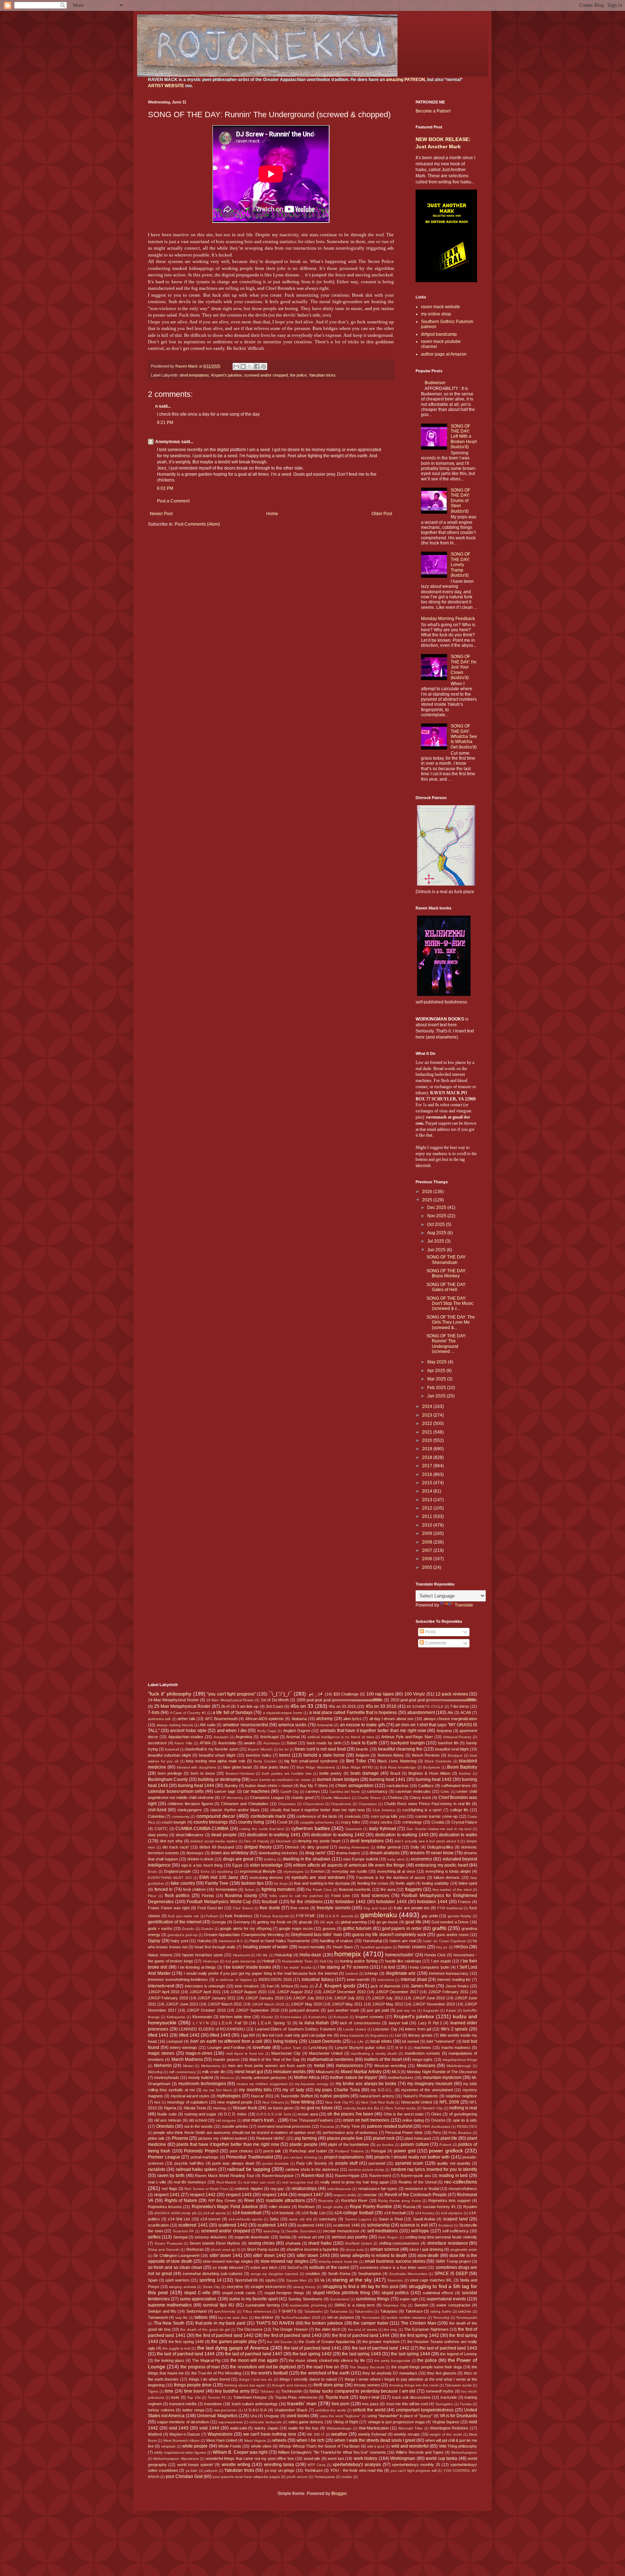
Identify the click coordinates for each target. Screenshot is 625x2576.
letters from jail (418, 2029)
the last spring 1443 (361, 2354)
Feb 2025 (437, 1388)
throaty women (367, 2385)
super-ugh (409, 2299)
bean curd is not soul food (320, 1749)
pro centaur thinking (300, 2157)
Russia (409, 2207)
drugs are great (238, 1859)
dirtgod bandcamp (439, 334)
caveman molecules (413, 1791)
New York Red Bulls (377, 2102)
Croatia (438, 1822)
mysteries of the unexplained (427, 2090)
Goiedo (207, 1929)
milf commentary (182, 2072)
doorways (195, 1853)
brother (465, 1773)
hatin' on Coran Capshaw (445, 1941)
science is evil (414, 2225)
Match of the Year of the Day (275, 2059)
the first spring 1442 (420, 2335)
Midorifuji (155, 2072)
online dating (413, 2120)
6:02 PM (165, 488)
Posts (430, 1632)
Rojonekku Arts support (449, 2201)
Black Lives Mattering (397, 1761)
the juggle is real (176, 2348)
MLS (396, 2072)
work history (365, 2458)
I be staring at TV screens (343, 1967)
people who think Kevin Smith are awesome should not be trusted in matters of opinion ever (234, 2132)
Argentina (244, 1737)
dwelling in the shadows (307, 1859)
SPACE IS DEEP (451, 2274)
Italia (304, 1986)
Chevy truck (420, 1798)
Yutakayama (325, 2477)
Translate (464, 1605)
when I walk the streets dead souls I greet (375, 2440)
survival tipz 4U (218, 2305)
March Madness (187, 2059)
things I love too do (256, 2379)
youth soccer (297, 2477)
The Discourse (250, 2329)
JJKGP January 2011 (216, 1998)
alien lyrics (352, 1719)
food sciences (375, 1896)
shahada (293, 2243)
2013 (428, 1500)
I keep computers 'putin (429, 1967)
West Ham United (222, 2440)
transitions (213, 2404)
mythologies (229, 2096)
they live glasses (442, 2373)
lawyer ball (398, 2023)
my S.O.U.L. (382, 2090)
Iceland (352, 1974)
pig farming (306, 2138)
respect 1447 (311, 2195)
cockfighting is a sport (422, 1810)
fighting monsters (279, 1889)
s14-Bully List (313, 2213)
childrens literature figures (190, 1804)
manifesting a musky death (374, 2053)
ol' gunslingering (463, 2114)
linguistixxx (379, 2035)
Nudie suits (167, 2114)
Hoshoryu (211, 1961)
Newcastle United (416, 2102)
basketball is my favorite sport (212, 1749)
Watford (155, 2434)
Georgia (219, 1922)
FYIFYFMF (306, 1916)
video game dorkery (306, 2422)
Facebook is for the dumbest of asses (391, 1877)
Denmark (283, 1841)
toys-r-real (369, 2397)
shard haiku (320, 2243)
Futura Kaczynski (275, 1916)
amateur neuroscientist (245, 1725)
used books (298, 2416)
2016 (428, 1474)
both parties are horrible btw (287, 1773)
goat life (413, 1922)
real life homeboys (190, 2182)
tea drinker (264, 2317)
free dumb (270, 1908)
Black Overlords (438, 1761)
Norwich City (433, 2108)
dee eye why (171, 1841)
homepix (348, 1954)
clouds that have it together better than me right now (318, 1810)
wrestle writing (236, 2465)
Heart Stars (343, 1947)
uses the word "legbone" (340, 2416)
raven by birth (171, 2176)
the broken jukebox (324, 2323)
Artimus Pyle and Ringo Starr (407, 1737)
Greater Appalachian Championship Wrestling (244, 1935)
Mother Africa (307, 2078)
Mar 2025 (437, 1379)
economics (422, 1859)
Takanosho (364, 2311)
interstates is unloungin (205, 1986)
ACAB (466, 1713)
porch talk (272, 2151)
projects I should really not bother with (412, 2157)
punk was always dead (233, 2163)
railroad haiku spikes (196, 2169)
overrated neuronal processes (284, 2126)
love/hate (262, 2047)
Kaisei (451, 2010)
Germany (242, 1922)
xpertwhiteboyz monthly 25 (416, 2465)
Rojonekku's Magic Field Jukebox (225, 2207)
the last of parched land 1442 (381, 2348)
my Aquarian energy (312, 2084)
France (464, 1902)
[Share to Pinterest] (264, 366)
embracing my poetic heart (441, 1865)
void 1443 (179, 2428)
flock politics (177, 1896)
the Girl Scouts (279, 2342)
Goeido (188, 1929)
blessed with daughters (197, 1767)
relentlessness (339, 2189)
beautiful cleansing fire (400, 1749)
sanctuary (328, 2219)
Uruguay (272, 2416)
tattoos (201, 2317)
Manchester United (326, 2053)
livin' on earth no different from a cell (226, 2041)
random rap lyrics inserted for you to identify (434, 2169)
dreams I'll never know (432, 1853)
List (398, 2035)
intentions (386, 1980)
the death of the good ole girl (205, 2329)
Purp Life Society (312, 2163)
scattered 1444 (311, 2225)
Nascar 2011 (262, 2096)
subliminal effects (438, 2293)
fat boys (280, 1883)
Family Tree (217, 1883)
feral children (194, 1889)
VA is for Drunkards (458, 2416)
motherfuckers (401, 2078)
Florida (208, 1896)
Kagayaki (431, 2010)
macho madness (456, 2047)
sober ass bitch (264, 2267)
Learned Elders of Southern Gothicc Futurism (295, 2029)
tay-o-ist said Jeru (233, 2318)
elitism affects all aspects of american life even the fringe (349, 1865)
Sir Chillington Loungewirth (177, 2255)
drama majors (348, 1853)
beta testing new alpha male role (215, 1761)
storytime (235, 2287)
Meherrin (163, 2066)
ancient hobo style (188, 1731)
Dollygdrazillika (440, 1847)
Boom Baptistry (462, 1767)
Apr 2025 (437, 1371)
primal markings (205, 2157)
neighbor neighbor (461, 2096)
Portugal (378, 2151)
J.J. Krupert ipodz (335, 1986)
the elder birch (328, 2329)
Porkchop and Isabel (308, 2151)
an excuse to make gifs (363, 1725)
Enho (205, 1871)
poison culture (415, 2144)
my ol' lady (293, 2090)
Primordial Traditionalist (250, 2157)
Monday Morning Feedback (448, 619)
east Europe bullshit (361, 1859)
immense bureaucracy (449, 1973)
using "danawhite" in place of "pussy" (400, 2416)
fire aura (388, 1889)
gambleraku (379, 1915)
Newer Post (161, 514)
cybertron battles (311, 1828)
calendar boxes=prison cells (176, 1791)
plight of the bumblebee (348, 2144)
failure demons (447, 1877)
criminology (412, 1822)
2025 (428, 1200)
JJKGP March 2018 (268, 2004)
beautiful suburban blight (169, 1755)
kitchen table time (235, 2017)
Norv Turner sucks (401, 2108)
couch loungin (174, 1822)
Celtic (445, 1792)
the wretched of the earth (325, 2373)
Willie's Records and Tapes (420, 2452)
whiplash (169, 2446)
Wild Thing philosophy (458, 2446)
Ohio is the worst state (404, 2114)
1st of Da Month (275, 1700)
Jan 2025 (437, 1396)
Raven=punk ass (416, 2176)
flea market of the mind (452, 1890)
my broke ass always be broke (366, 2084)
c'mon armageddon (354, 1786)
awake (250, 1743)
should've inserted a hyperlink (312, 2249)
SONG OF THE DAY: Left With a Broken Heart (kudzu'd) (464, 437)
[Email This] (236, 366)
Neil (157, 2102)
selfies (154, 2237)
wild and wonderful (410, 2446)
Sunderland (340, 2299)
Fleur (152, 1896)
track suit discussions (411, 2397)
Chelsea (395, 1798)
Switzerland (196, 2311)
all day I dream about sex (392, 1719)
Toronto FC (217, 2397)
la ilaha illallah (314, 2023)
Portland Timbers (349, 2151)
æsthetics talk (159, 1719)
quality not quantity (454, 2163)
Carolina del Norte (345, 1792)
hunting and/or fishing (359, 1961)
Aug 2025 (437, 1233)
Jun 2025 (437, 1250)
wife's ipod (376, 2446)
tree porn (341, 2404)
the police (298, 375)
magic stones (161, 2053)
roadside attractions (285, 2201)
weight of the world (446, 2434)
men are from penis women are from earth (267, 2066)
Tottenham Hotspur (250, 2397)
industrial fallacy (318, 1979)
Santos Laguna (358, 2219)
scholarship (379, 2225)
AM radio (207, 1725)
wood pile (312, 2458)
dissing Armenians (354, 1847)
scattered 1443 (272, 2225)
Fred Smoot (243, 1908)
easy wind (396, 1859)
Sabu (274, 2219)
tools (175, 2397)
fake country (183, 1883)
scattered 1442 (233, 2225)
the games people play (234, 2342)
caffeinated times (456, 1786)
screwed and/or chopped (266, 375)
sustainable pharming (308, 2305)
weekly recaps (407, 2434)
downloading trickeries (278, 1853)
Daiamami (354, 1829)
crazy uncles (381, 1822)
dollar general (388, 1847)
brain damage (365, 1773)
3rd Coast (275, 1706)
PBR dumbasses (436, 2127)
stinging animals (182, 2287)
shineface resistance (448, 2243)
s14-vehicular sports (245, 2219)
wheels (279, 2440)
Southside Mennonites (408, 2274)
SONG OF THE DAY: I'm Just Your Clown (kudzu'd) (464, 667)
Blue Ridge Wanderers (316, 1767)
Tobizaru (267, 2391)
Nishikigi (220, 2108)
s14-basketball (247, 2213)
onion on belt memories (366, 2120)
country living (251, 1822)
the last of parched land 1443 (448, 2348)
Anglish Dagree (297, 1731)
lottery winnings (184, 2047)
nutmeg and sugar (201, 2114)
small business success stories (395, 2261)
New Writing (303, 2102)
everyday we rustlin (350, 1871)
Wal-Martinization (374, 2428)
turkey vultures (161, 2410)
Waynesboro (220, 2434)
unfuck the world (369, 2410)
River (249, 2201)
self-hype (420, 2231)
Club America (384, 1810)
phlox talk (156, 2138)
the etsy (390, 2329)
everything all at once (396, 1871)
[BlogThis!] (243, 366)
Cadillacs (426, 1786)
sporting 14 (211, 2280)
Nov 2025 (437, 1216)
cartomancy (377, 1791)
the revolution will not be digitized (263, 2367)
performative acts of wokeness (350, 2132)
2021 (428, 1432)
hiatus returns (160, 1955)
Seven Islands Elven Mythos (215, 2243)
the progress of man (200, 2367)
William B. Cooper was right (240, 2452)
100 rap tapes (380, 1694)
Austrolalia (227, 1743)
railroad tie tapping (249, 2169)
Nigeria (170, 2108)
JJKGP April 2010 (164, 1992)
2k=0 (225, 1706)
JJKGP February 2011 (448, 1992)
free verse (300, 1908)
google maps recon (296, 1928)
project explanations (344, 2157)
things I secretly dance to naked (308, 2379)
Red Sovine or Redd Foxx (206, 2189)
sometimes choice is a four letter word (393, 2267)
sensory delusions (211, 2237)
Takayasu (389, 2311)
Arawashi (221, 1737)
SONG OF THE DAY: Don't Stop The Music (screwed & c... (450, 1304)
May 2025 (437, 1362)
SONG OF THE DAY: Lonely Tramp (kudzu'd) (460, 565)
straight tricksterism (268, 2287)
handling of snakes (336, 1941)
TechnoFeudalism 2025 (301, 2318)
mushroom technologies (202, 2084)
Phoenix (180, 2138)
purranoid (377, 2163)
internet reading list (454, 1979)
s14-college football (354, 2213)
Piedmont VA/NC (271, 2138)
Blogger (339, 2494)
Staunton (395, 2280)
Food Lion (341, 1896)
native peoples (335, 2096)
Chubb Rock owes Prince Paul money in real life (427, 1804)
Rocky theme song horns (399, 2201)
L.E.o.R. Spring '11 (275, 2023)
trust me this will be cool (407, 2404)
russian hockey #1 (439, 2207)
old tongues (226, 2120)
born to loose (203, 1773)
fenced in (164, 1889)
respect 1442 (203, 2195)
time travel (194, 2391)
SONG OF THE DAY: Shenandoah (446, 1260)
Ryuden (470, 2207)
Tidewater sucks (458, 2385)
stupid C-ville (197, 2293)
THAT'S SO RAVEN (275, 2323)
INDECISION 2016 (275, 1979)
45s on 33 (302, 1706)
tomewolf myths (440, 2391)
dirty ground (318, 1847)
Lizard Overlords (325, 2041)
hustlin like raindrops (403, 1961)
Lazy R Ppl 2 (430, 2023)
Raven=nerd (380, 2176)
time (169, 2391)
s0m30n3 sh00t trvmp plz (175, 2213)
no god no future (317, 2108)
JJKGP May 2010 (306, 2004)
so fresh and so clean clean (175, 2267)
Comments (435, 1643)
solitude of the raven (329, 2267)
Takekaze (414, 2311)
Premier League (164, 2157)
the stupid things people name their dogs (427, 2367)
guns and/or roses (453, 1935)
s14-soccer (211, 2219)
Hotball (268, 1961)
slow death (428, 2255)
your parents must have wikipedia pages (246, 2477)
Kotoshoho (318, 2017)
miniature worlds (289, 2072)
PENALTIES (467, 2127)
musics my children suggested (262, 2084)
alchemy (324, 1719)
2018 (428, 1457)
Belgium (362, 1755)
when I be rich (310, 2440)
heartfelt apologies (376, 1947)
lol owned (411, 2041)
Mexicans (426, 2066)
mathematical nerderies (330, 2059)
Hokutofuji (283, 1955)
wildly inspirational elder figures (180, 2452)
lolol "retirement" (441, 2041)
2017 (428, 1466)
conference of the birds (317, 1816)
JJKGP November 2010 (434, 2004)
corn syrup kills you (388, 1816)
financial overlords (355, 1889)
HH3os (461, 1947)
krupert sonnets (370, 2017)
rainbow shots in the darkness (312, 2169)
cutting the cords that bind (262, 1829)
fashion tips (252, 1883)
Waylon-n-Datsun (185, 2434)
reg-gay (277, 2189)
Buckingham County (168, 1779)
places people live (345, 2138)
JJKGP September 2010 (258, 2010)
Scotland (445, 2225)
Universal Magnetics (217, 2416)
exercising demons (266, 1877)
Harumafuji (373, 1941)
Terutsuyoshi (467, 2318)
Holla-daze (310, 1955)
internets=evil (161, 1986)
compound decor (216, 1816)
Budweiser (435, 383)
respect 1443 (239, 2195)
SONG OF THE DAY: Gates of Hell (446, 1287)
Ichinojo (371, 1973)
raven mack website (441, 307)
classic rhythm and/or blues (235, 1810)
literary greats (420, 2035)
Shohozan (195, 2249)
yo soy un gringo (280, 2470)
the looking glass (169, 2360)
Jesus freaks (457, 1986)
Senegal (180, 2237)
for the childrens (306, 1902)
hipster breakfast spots (203, 1955)
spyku (271, 2280)
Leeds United (355, 2029)
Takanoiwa (339, 2311)
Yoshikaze (314, 2470)
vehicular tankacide (265, 2422)
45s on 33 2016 (381, 1706)
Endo (152, 1871)
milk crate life (214, 2072)
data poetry (158, 1835)
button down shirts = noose (269, 1786)
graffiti (439, 1928)
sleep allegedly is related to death (373, 2255)
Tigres (153, 2391)
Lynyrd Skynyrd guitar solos (360, 2047)
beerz (285, 1755)
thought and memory (289, 2385)
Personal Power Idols (404, 2132)
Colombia (156, 1816)
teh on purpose (341, 2317)
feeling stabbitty (435, 1883)
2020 (428, 1440)
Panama (327, 2127)
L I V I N (201, 2023)
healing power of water (266, 1947)
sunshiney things (373, 2299)
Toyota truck (337, 2397)
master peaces (226, 2059)
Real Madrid (226, 2182)
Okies (436, 2114)
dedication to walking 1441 (274, 1835)
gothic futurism (357, 1928)
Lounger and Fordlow (226, 2047)
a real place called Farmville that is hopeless (353, 1713)
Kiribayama (176, 2017)
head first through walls (215, 1947)
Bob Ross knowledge (398, 1767)
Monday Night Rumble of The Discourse (442, 2072)
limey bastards (352, 2035)
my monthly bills (255, 2090)
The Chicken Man (418, 2323)
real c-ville (157, 2182)
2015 (428, 1483)
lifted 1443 (220, 2035)
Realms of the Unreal (417, 2182)
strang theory (305, 2287)
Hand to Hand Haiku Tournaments (280, 1941)
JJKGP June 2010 (429, 1998)
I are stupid (441, 1961)
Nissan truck (245, 2108)
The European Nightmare (426, 2329)
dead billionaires (190, 1835)
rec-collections (461, 2182)
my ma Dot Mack (217, 2090)
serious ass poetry (350, 2237)
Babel (292, 1743)
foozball (270, 1902)
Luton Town (291, 2048)
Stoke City (212, 2287)
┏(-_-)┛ (316, 1694)
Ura (254, 2416)
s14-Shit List (179, 2219)
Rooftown (306, 2207)
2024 (428, 1406)
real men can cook (259, 2182)
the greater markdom (381, 2342)
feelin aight (405, 1883)
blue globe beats (238, 1767)
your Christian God (184, 2477)
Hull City (326, 1961)
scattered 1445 (346, 2225)
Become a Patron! (433, 111)
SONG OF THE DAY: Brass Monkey (446, 1273)
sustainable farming (262, 2305)
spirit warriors (177, 2280)
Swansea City (395, 2305)
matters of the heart (383, 2059)
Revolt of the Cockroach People (416, 2195)
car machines (256, 1791)
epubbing (225, 1871)
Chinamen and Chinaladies (245, 1804)
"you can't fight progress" (231, 1694)
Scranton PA (184, 2231)
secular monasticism (341, 2231)
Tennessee (371, 2318)
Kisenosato (202, 2017)
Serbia (285, 2237)
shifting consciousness (399, 2243)
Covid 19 (285, 1822)
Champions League (267, 1798)
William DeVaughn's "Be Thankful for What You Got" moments (332, 2452)
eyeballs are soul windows (318, 1877)
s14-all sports (214, 2213)
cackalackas (397, 1786)
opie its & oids (465, 2120)
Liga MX (248, 2035)
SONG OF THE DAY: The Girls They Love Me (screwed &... (451, 1322)
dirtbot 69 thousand (216, 1847)
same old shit (300, 2219)
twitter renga (193, 2410)
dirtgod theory (258, 1847)
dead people (224, 1835)
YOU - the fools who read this (357, 2470)
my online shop (436, 314)
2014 (428, 1491)
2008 (428, 1542)
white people (195, 2446)
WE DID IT (316, 2434)
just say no (406, 2010)
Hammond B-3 (231, 1941)
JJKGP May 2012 (388, 2004)
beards (362, 1749)
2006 (428, 1559)
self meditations (383, 2231)
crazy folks (350, 1822)
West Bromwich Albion (181, 2441)
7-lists (154, 1713)
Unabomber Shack (291, 2410)
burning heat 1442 (434, 1779)
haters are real (403, 1941)
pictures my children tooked (222, 2138)
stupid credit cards (239, 2293)
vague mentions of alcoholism (183, 2422)
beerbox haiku (259, 1755)
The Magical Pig (206, 2360)
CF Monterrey (232, 1798)
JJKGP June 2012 (182, 2004)
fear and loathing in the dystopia (322, 1883)
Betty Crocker (265, 1761)
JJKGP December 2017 (397, 1992)
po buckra (385, 2145)
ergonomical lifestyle (258, 1871)
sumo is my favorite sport (254, 2299)
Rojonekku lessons (165, 2207)
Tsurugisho (444, 2404)
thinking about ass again (245, 2385)
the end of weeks (363, 2329)
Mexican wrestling (390, 2066)
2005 (428, 1567)
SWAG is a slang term (355, 2305)
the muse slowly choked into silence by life (327, 2360)
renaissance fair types (378, 2189)
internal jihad (414, 1979)
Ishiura (287, 1986)
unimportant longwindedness (425, 2410)
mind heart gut (249, 2072)
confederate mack (268, 1816)
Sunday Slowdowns (305, 2299)
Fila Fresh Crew (319, 1890)
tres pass (370, 2404)
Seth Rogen (388, 2237)
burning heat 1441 (387, 1779)
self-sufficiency (456, 2231)
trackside (449, 2397)
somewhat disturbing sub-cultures (213, 2274)
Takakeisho (314, 2311)
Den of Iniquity (256, 1841)
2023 (428, 1415)
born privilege (170, 1773)
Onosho (438, 2120)
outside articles (235, 2126)
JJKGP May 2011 (347, 2004)
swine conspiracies (453, 2305)
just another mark (343, 2010)
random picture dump (366, 2170)
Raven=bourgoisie (278, 2176)
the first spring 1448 (186, 2342)
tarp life (182, 2318)
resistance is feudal (422, 2189)
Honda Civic (435, 1955)
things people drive (193, 2385)
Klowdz (267, 2017)
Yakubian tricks (322, 375)
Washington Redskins (449, 2428)
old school (198, 2120)
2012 (428, 1508)
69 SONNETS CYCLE (425, 1707)
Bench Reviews (426, 1755)
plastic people (304, 2144)
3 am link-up (248, 1706)
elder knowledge (266, 1865)
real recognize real (298, 2182)
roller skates (280, 2207)
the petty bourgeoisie (392, 2361)
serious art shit (311, 2237)
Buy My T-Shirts (314, 1786)
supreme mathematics (170, 2305)
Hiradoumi (241, 1955)
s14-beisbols (283, 2213)
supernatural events (446, 2299)
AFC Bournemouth (221, 1719)
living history (286, 2041)
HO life (262, 1955)
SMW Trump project (453, 2261)
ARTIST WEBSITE (166, 86)
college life (459, 1810)
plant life (449, 2138)
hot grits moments (241, 1961)
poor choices (241, 2151)
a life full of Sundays (233, 1713)
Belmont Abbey (391, 1755)
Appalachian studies (186, 1737)
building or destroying (219, 1779)
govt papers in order (402, 1928)
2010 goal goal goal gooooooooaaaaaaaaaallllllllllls (434, 1700)
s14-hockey (425, 2213)
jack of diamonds (386, 1986)
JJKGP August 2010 (248, 1992)
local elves (381, 2041)
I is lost (388, 1967)
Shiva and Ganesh (164, 2250)
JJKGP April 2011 (205, 1992)
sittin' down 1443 (313, 2255)
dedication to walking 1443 (402, 1835)
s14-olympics (452, 2213)
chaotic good (302, 1798)
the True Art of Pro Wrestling (216, 2373)
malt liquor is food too (245, 2053)
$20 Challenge (346, 1694)
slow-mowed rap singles (284, 2261)
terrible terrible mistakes (406, 2318)
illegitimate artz (401, 1973)
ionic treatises (247, 1986)
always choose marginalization (450, 1719)
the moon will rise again (254, 2360)
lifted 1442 (189, 2035)
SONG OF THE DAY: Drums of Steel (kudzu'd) (460, 501)
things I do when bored (209, 2379)
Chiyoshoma (341, 1804)
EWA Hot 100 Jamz (219, 1877)
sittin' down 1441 (226, 2255)
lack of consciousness (360, 2023)
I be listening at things (197, 1967)
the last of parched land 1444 (186, 2354)
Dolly (415, 1847)
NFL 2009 (449, 2102)
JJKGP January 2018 (264, 1998)
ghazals (306, 1922)
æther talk (186, 1719)
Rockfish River (354, 2201)
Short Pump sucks (263, 2249)
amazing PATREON (405, 80)
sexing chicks (262, 2243)
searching (271, 2231)
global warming (354, 1922)
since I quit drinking (426, 2249)
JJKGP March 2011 (225, 2004)
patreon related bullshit (390, 2126)
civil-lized (157, 1810)
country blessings (211, 1822)
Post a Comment (173, 501)
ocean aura (308, 2114)
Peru (437, 2132)
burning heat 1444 (196, 1786)
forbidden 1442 (350, 1902)
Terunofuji (441, 2318)
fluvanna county (241, 1896)
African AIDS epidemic (265, 1719)
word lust (336, 2458)
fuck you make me (183, 1916)
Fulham (212, 1916)
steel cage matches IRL (431, 2280)
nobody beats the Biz (361, 2108)
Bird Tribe (356, 1761)
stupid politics (395, 2293)
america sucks (292, 1725)
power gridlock (446, 2151)
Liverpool (174, 2041)
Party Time (350, 2126)
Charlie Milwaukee (336, 1798)
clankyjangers (190, 1810)
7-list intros (460, 1706)
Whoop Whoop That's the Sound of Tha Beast (319, 2446)
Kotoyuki (341, 2017)
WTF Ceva (316, 2465)
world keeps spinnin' (195, 2465)
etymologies (294, 1871)
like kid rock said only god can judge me (297, 2035)
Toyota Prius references (296, 2397)
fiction (250, 1890)
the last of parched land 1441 (313, 2348)
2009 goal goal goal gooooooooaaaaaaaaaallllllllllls (340, 1700)
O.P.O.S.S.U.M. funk (274, 2114)
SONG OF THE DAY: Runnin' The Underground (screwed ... (446, 1344)
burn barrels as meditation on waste (280, 1780)
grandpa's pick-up (182, 1935)
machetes (422, 2047)
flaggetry (414, 1889)
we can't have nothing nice (270, 2434)
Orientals (165, 2126)
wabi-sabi (238, 2428)
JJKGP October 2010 (206, 2010)
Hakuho (204, 1941)
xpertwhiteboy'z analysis (357, 2465)
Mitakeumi (325, 2072)
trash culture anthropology (255, 2404)
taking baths (441, 2311)
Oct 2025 (437, 1225)
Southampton (370, 2274)
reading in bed (453, 2176)
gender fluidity (460, 1916)
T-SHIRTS (287, 2311)
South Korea (339, 2274)
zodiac (347, 2477)
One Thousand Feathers (311, 2120)
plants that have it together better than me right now (228, 2144)
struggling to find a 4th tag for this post (360, 2287)
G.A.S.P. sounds (339, 1916)
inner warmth (358, 1979)
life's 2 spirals (454, 2029)
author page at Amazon (444, 354)
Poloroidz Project (201, 2151)
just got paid (378, 2010)
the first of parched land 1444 (361, 2335)
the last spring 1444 (411, 2354)
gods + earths (160, 1928)
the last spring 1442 (312, 2354)
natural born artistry (377, 2096)
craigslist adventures (317, 1822)
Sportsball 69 (246, 2280)
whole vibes (261, 2446)
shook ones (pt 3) (226, 2250)
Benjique (455, 1755)
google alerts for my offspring (246, 1928)
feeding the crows (373, 1883)
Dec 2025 (437, 1208)
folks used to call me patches (296, 1896)
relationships (304, 2189)
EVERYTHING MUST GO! (170, 1878)
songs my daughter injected (274, 2274)
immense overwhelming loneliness (178, 1979)
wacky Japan (266, 2428)
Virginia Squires (446, 2422)
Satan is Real (391, 2219)
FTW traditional (450, 1908)
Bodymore (432, 1767)
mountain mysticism (442, 2078)
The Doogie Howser (290, 2329)
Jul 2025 (436, 1241)
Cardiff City (290, 1792)
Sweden (421, 2305)
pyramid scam (409, 2163)
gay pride (430, 1916)
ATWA (205, 1743)
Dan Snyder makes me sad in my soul (439, 1829)
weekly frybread (372, 2434)
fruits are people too (412, 1908)
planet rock (384, 2138)
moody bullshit (201, 2078)
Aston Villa (183, 1743)
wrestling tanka (279, 2465)
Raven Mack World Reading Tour (225, 2176)
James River (423, 1986)
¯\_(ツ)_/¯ (280, 1694)
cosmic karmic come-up (437, 1816)
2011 (428, 1516)
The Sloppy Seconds (367, 2367)
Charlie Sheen (369, 1798)
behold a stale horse (324, 1755)
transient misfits (183, 2404)
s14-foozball (395, 2213)
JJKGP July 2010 (309, 1998)
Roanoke (326, 2201)
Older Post (382, 514)
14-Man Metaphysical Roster (173, 1700)
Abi (450, 1713)
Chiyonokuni (313, 1804)
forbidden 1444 (432, 1902)
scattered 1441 (193, 2225)
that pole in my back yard (220, 2323)
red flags (169, 2189)
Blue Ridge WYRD (357, 1767)
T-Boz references (257, 2311)
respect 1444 (275, 2195)
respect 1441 (167, 2195)
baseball (172, 1749)
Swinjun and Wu (162, 2311)
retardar (370, 2195)
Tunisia (466, 2404)
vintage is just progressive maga (396, 2422)
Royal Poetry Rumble (371, 2207)
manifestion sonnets (422, 2053)
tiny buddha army (232, 2391)
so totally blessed (228, 2267)
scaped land (455, 2219)
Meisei (188, 2066)
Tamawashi (158, 2317)
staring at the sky (352, 2280)
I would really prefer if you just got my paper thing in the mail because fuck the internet (261, 1973)
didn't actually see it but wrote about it (427, 1841)
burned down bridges (338, 1779)
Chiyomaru (287, 1804)
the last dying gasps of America (233, 2348)
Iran (270, 1986)
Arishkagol (269, 1737)
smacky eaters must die (338, 2261)
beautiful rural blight (452, 1749)
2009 (428, 1533)
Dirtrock (292, 1847)
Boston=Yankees (240, 1773)
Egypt (237, 1865)
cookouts (353, 1816)
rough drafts (333, 2207)
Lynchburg (318, 2047)
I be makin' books (296, 1967)
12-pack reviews (452, 1694)
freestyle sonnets (334, 1908)
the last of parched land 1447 (254, 2354)
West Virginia (255, 2441)
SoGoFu (295, 2267)
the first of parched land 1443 (293, 2335)
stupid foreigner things (284, 2293)
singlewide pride (464, 2250)
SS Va (319, 2280)
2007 (428, 1550)
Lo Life (358, 2042)
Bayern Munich (260, 1749)
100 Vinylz (415, 1694)
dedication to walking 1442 (338, 1835)
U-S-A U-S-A (256, 2410)
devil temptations (194, 375)
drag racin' (316, 1853)
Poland (445, 2145)
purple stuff (346, 2163)
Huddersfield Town (297, 1961)
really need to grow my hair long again (355, 2182)
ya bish (192, 2471)
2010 (428, 1525)
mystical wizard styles (190, 2096)
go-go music (387, 1922)
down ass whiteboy (230, 1853)
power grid (405, 2151)
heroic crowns (412, 1947)
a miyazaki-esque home (283, 1713)
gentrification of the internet (175, 1922)
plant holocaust (418, 2138)
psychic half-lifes (189, 2163)
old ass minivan (168, 2120)
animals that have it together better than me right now (373, 1731)
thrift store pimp (329, 2385)
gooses (329, 1928)
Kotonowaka (291, 2017)
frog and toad (375, 1908)
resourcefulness (463, 2189)
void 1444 (209, 2428)
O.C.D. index (235, 2114)
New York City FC (340, 2102)
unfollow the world (331, 2410)
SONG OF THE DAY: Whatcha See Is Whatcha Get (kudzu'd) (464, 737)
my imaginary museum (430, 2084)
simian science (385, 2249)
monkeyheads (167, 2078)
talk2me (465, 2311)
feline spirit (468, 1883)
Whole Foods (230, 2446)
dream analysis (385, 1853)
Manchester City (286, 2053)
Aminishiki (325, 1725)
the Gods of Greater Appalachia (327, 2342)
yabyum (211, 2471)
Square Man (297, 2280)
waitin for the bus (303, 2428)
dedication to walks (458, 1835)
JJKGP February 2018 (168, 1998)
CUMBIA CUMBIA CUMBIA (202, 1829)
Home (272, 514)
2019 (428, 1449)
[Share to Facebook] (257, 366)
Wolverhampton (464, 2452)
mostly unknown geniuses (264, 2078)
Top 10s (194, 2397)
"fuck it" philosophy (170, 1694)
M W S (401, 2048)
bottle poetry (331, 1773)
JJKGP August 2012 (295, 1992)
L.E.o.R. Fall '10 (233, 2023)
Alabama (299, 1719)
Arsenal (293, 1737)
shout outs (355, 2250)
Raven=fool (313, 2176)
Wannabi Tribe (411, 2428)
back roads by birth (324, 1743)
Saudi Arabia (424, 2219)
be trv (284, 1749)
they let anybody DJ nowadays (390, 2373)
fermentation (226, 1889)
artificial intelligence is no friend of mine (341, 1737)
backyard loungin (408, 1743)
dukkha (270, 1859)
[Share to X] (250, 366)
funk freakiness (239, 1916)
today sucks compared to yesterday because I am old (362, 2391)
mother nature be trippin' (354, 2078)
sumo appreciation (198, 2299)
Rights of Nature (181, 2201)
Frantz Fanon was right (169, 1908)
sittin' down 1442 (269, 2255)
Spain (153, 2280)
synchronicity (225, 2311)
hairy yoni (179, 1941)
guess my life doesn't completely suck (389, 1935)
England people (178, 1871)
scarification (158, 2225)
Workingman (403, 2458)
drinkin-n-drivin (200, 1859)
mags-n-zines (199, 2053)
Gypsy (154, 1941)
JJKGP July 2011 (349, 1998)
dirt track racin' (176, 1847)
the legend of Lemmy (459, 2354)
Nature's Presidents (421, 2096)
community (181, 1817)
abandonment (421, 1713)
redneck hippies (249, 2189)
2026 (428, 1192)
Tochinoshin (292, 2391)
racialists (157, 2169)
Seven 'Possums (169, 2243)
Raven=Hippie (347, 2176)
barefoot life (448, 1743)
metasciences (350, 2066)
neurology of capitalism (187, 2102)
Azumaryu (272, 1743)
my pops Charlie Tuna (337, 2090)
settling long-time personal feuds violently (441, 2237)
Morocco (227, 2078)
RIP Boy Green (222, 2201)
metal (319, 2066)
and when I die (232, 1731)
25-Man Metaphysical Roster (182, 1706)
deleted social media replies (214, 1841)
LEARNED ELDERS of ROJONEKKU (212, 2029)
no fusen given (280, 2108)
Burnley (231, 1786)
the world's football (269, 2373)
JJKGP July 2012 (387, 1998)
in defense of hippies (234, 1980)
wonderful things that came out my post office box (250, 2458)
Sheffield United (358, 2243)
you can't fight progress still (414, 2471)
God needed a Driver (450, 1922)
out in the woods (198, 2126)
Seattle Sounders (301, 2231)
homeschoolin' (399, 1955)
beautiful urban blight (217, 1755)
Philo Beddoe (460, 2133)
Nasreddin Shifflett (297, 2096)
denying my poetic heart (319, 1841)
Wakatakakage (339, 2428)
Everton (318, 1871)
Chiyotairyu (368, 1804)
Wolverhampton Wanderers (176, 2459)
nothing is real (463, 2108)
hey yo (442, 1947)
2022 (428, 1423)
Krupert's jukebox (227, 375)
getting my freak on (274, 1922)
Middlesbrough (459, 2066)
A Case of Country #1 (188, 1713)
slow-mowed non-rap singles (228, 2261)
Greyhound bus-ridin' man (316, 1935)
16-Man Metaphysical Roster (230, 1700)
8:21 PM (165, 423)
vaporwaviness (230, 2422)
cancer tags (225, 1791)
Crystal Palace (464, 1822)
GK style (327, 1922)
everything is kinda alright (448, 1871)
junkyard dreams (304, 2010)
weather (339, 2434)
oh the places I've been (350, 2114)
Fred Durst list (210, 1908)
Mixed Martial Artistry (361, 2072)
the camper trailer (371, 2323)
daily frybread (382, 1829)
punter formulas (275, 2163)
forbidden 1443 (391, 1902)
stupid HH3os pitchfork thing (341, 2293)
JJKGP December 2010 (344, 1992)
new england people (235, 2102)
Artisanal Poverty (457, 1737)
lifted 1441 (158, 2035)
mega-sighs (422, 2059)
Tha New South (169, 2323)
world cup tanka (441, 2458)
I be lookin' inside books (247, 1967)
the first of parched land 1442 (225, 2335)
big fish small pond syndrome (311, 1761)
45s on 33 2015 (342, 1706)
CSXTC (161, 1829)
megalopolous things (460, 2060)
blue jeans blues (275, 1767)
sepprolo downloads (252, 2237)
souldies (313, 2274)
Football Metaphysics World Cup (219, 1902)
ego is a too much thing (202, 1865)
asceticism (157, 1743)
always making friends (175, 1725)
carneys (313, 1791)
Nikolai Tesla (195, 2108)
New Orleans (273, 2102)
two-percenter (226, 2410)
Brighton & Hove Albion (429, 1773)
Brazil (395, 1773)
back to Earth (364, 1743)
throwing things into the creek (414, 2385)
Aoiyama (444, 1731)
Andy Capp (267, 1731)
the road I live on (323, 2367)
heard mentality (312, 1947)
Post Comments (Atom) (197, 524)
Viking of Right (346, 2422)
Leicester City (385, 2029)
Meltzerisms (211, 2066)
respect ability (345, 2195)
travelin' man (302, 2403)
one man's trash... (260, 2120)
